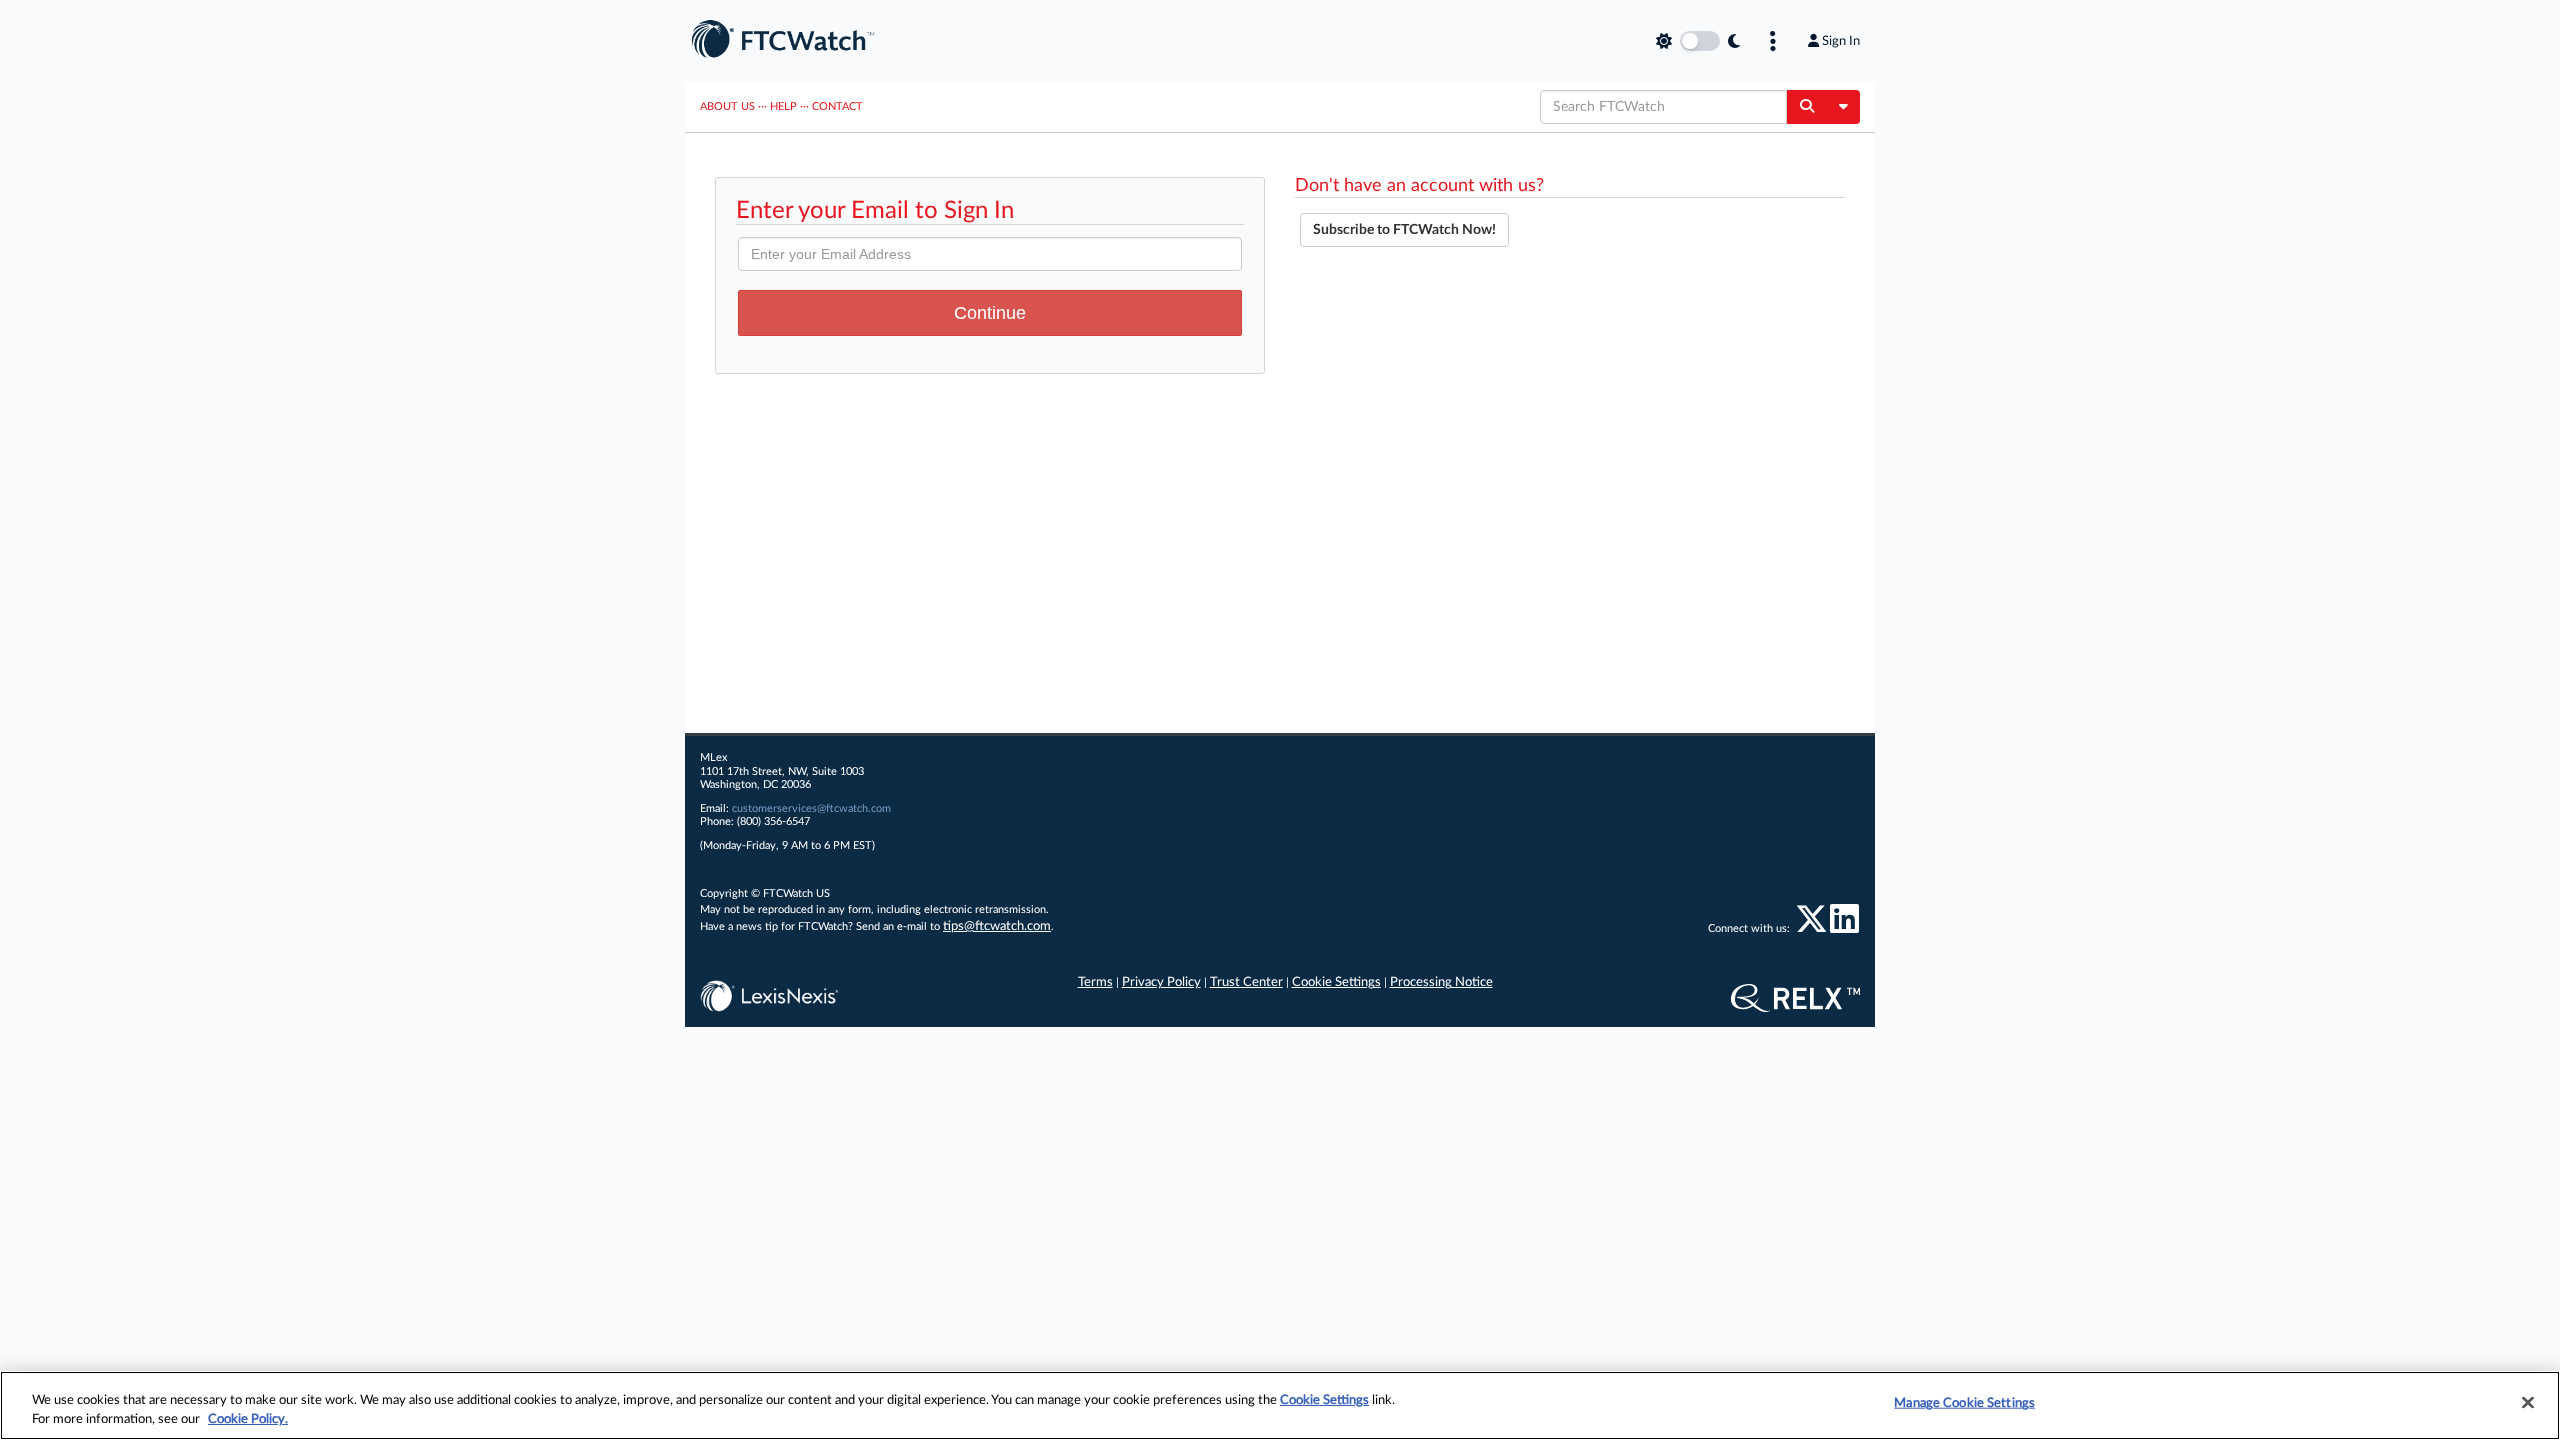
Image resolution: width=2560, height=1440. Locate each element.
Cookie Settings (1336, 982)
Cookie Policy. (248, 1419)
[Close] (2528, 1403)
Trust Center (1246, 982)
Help (783, 106)
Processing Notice (1441, 982)
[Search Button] (1806, 107)
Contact (837, 106)
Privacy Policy (1161, 982)
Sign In (1841, 41)
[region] (1280, 1405)
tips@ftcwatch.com (997, 926)
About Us (727, 106)
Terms (1095, 982)
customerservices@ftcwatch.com (811, 808)
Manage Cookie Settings (1964, 1403)
